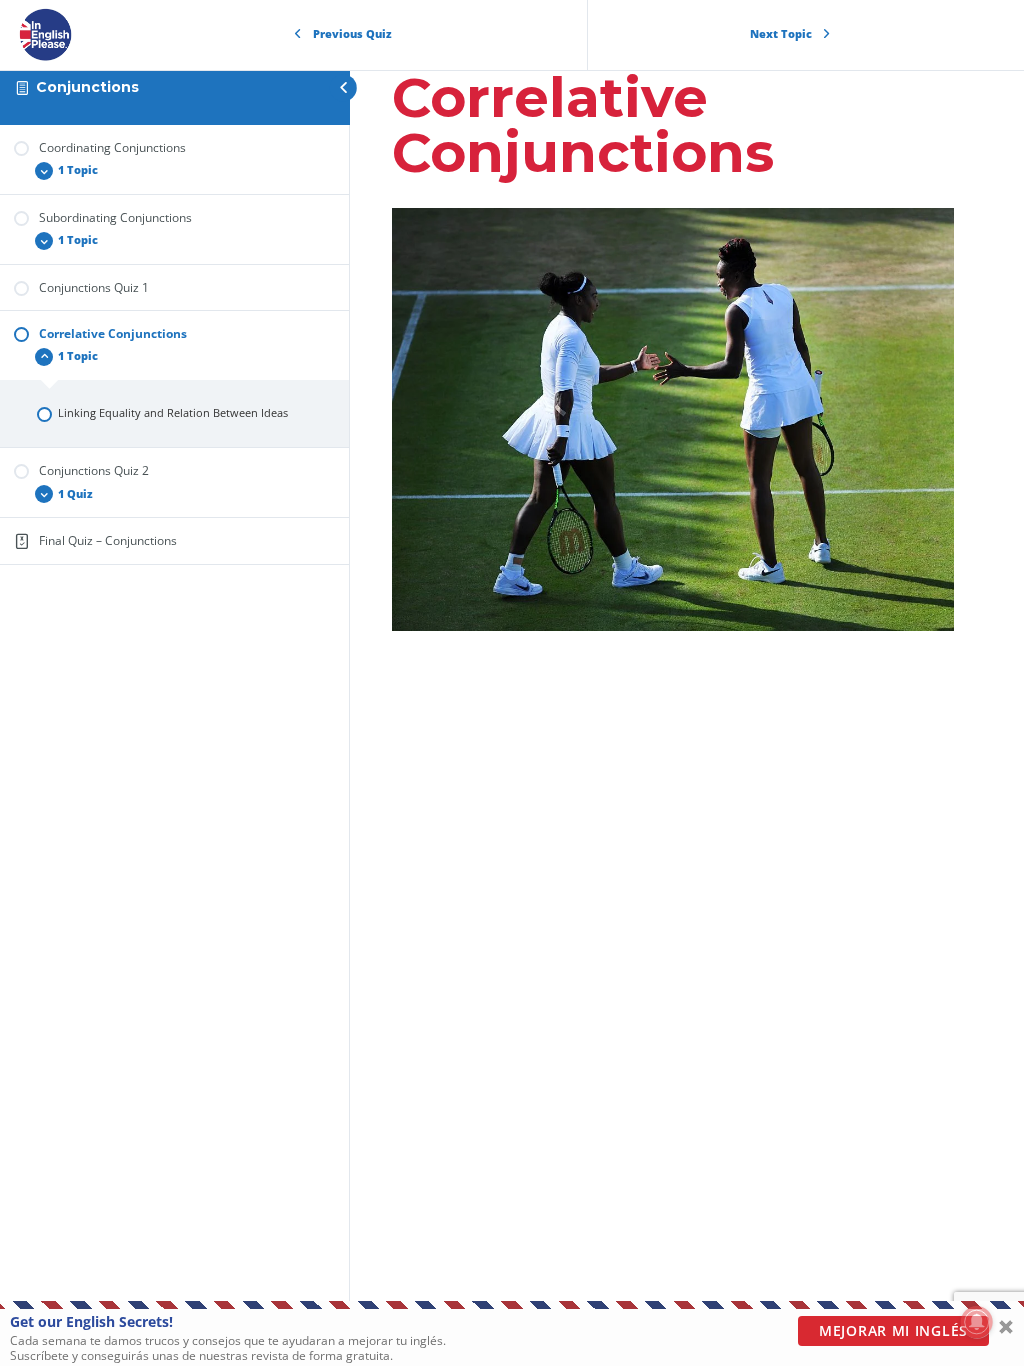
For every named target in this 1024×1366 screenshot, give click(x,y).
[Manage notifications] (977, 1322)
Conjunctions (87, 87)
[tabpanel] (673, 419)
